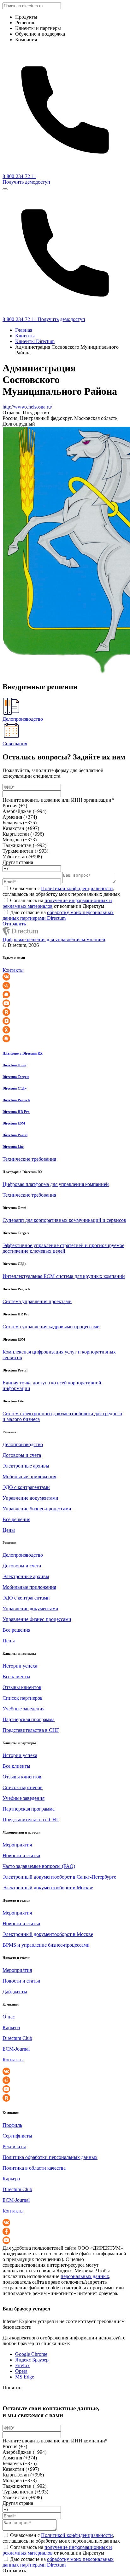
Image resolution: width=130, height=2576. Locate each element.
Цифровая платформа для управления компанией (56, 1184)
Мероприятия (17, 1845)
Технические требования (29, 1159)
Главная (24, 330)
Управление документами (30, 1498)
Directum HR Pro (16, 1112)
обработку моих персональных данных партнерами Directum (58, 915)
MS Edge (25, 2377)
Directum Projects (16, 1100)
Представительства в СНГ (31, 1730)
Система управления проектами (37, 1301)
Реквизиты (14, 2147)
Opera (21, 2371)
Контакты (13, 970)
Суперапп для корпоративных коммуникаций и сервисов (64, 1220)
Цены (9, 1530)
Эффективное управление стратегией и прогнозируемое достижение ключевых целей (63, 1248)
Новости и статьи (21, 1855)
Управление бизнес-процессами (37, 1509)
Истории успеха (20, 1666)
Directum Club (17, 2038)
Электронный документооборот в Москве (48, 1888)
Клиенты (25, 336)
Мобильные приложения (29, 1477)
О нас (9, 2017)
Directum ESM (14, 1123)
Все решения (16, 1519)
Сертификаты (17, 2136)
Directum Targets (16, 1077)
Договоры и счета (22, 1455)
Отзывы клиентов (22, 1687)
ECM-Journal (16, 2049)
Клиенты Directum (35, 341)
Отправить (14, 924)
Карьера (11, 2027)
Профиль (12, 2125)
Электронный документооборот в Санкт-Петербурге (59, 1877)
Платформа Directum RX (23, 1053)
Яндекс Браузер (32, 2360)
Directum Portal (15, 1135)
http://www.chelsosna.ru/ (27, 407)
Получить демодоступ (26, 182)
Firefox (22, 2365)
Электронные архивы (26, 1466)
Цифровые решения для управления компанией (54, 939)
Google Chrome (31, 2354)
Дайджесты (15, 1992)
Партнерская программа (29, 1719)
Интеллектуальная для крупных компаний (64, 1276)
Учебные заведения (24, 1709)
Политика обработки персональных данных (50, 2157)
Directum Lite (13, 1147)
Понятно (12, 2387)
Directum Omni (14, 1065)
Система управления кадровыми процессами (51, 1327)
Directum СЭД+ (15, 1088)
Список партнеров (23, 1698)
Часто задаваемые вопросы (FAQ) (39, 1866)
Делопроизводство (23, 1444)
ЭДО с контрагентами (26, 1487)
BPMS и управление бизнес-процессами (46, 1945)
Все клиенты (16, 1677)
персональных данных (85, 2276)
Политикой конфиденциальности (77, 888)
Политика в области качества (34, 2168)
